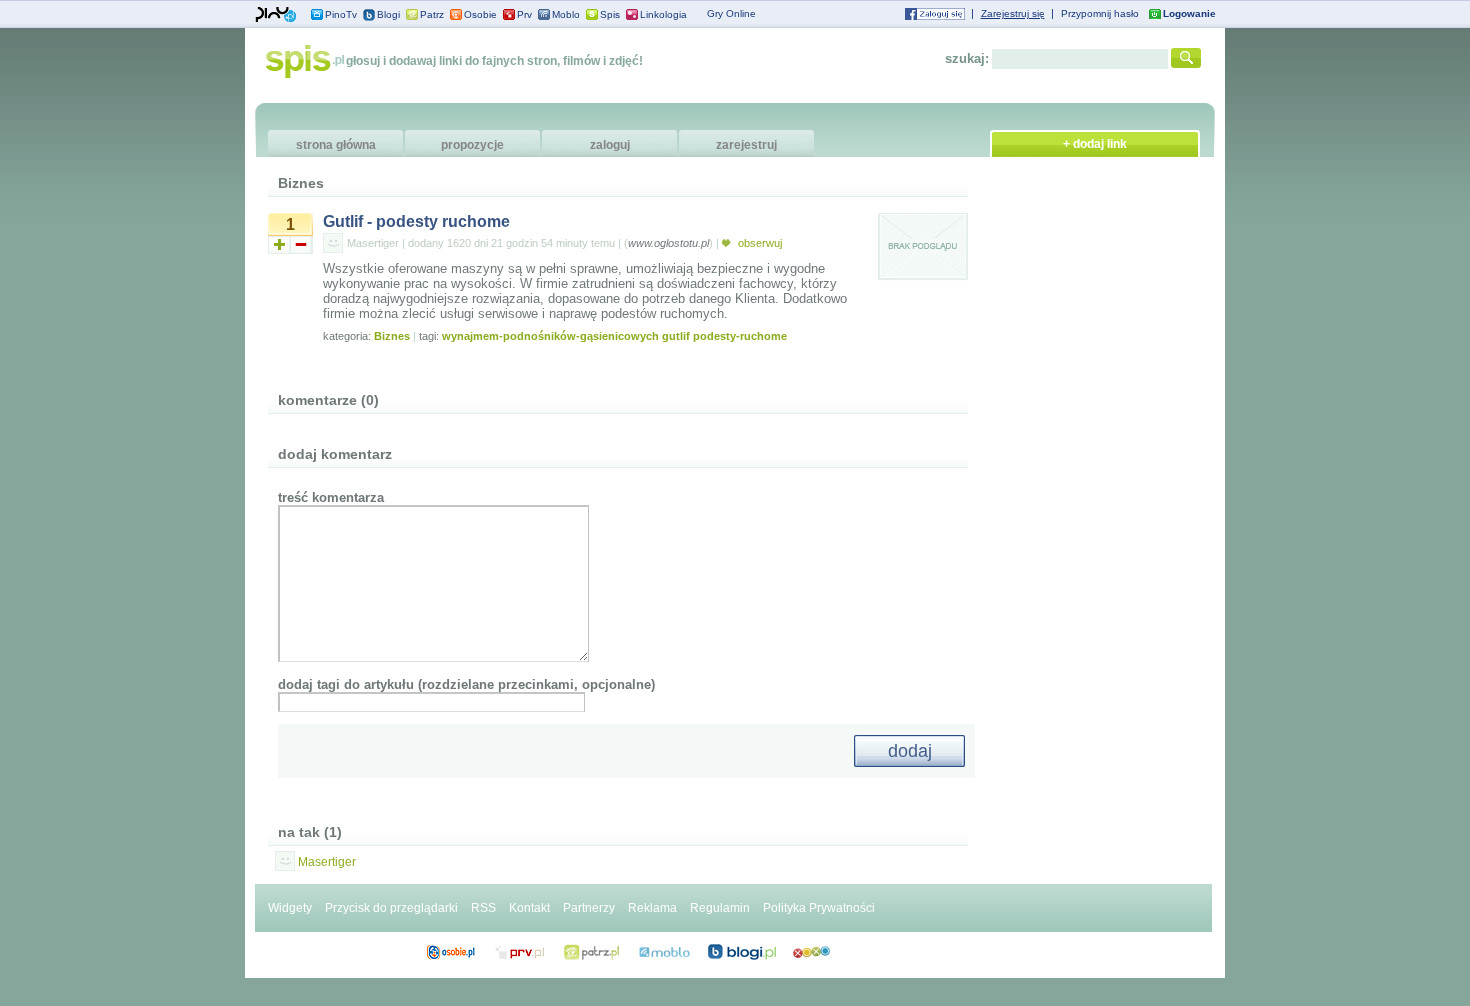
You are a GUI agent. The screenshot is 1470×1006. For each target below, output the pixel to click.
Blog (742, 952)
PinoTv (341, 14)
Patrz (432, 14)
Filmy (592, 952)
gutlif (676, 336)
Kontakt (529, 908)
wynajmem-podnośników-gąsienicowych (550, 336)
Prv (524, 14)
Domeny (520, 952)
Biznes (392, 336)
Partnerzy (589, 908)
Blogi (388, 14)
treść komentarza (331, 497)
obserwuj (758, 243)
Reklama (652, 908)
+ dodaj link (1095, 144)
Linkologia (663, 14)
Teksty (664, 952)
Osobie (480, 14)
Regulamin (720, 908)
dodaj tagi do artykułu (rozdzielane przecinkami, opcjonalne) (466, 684)
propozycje (472, 145)
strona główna (336, 145)
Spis (610, 14)
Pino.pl (276, 15)
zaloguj (610, 145)
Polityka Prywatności (819, 908)
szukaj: (967, 58)
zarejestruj (746, 145)
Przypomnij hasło (1100, 13)
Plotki (811, 952)
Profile (450, 952)
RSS (483, 908)
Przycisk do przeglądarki (391, 908)
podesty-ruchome (740, 336)
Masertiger (373, 243)
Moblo (566, 14)
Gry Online (731, 13)
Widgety (290, 908)
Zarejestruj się (1013, 13)
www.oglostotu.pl (668, 243)
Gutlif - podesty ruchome (416, 221)
